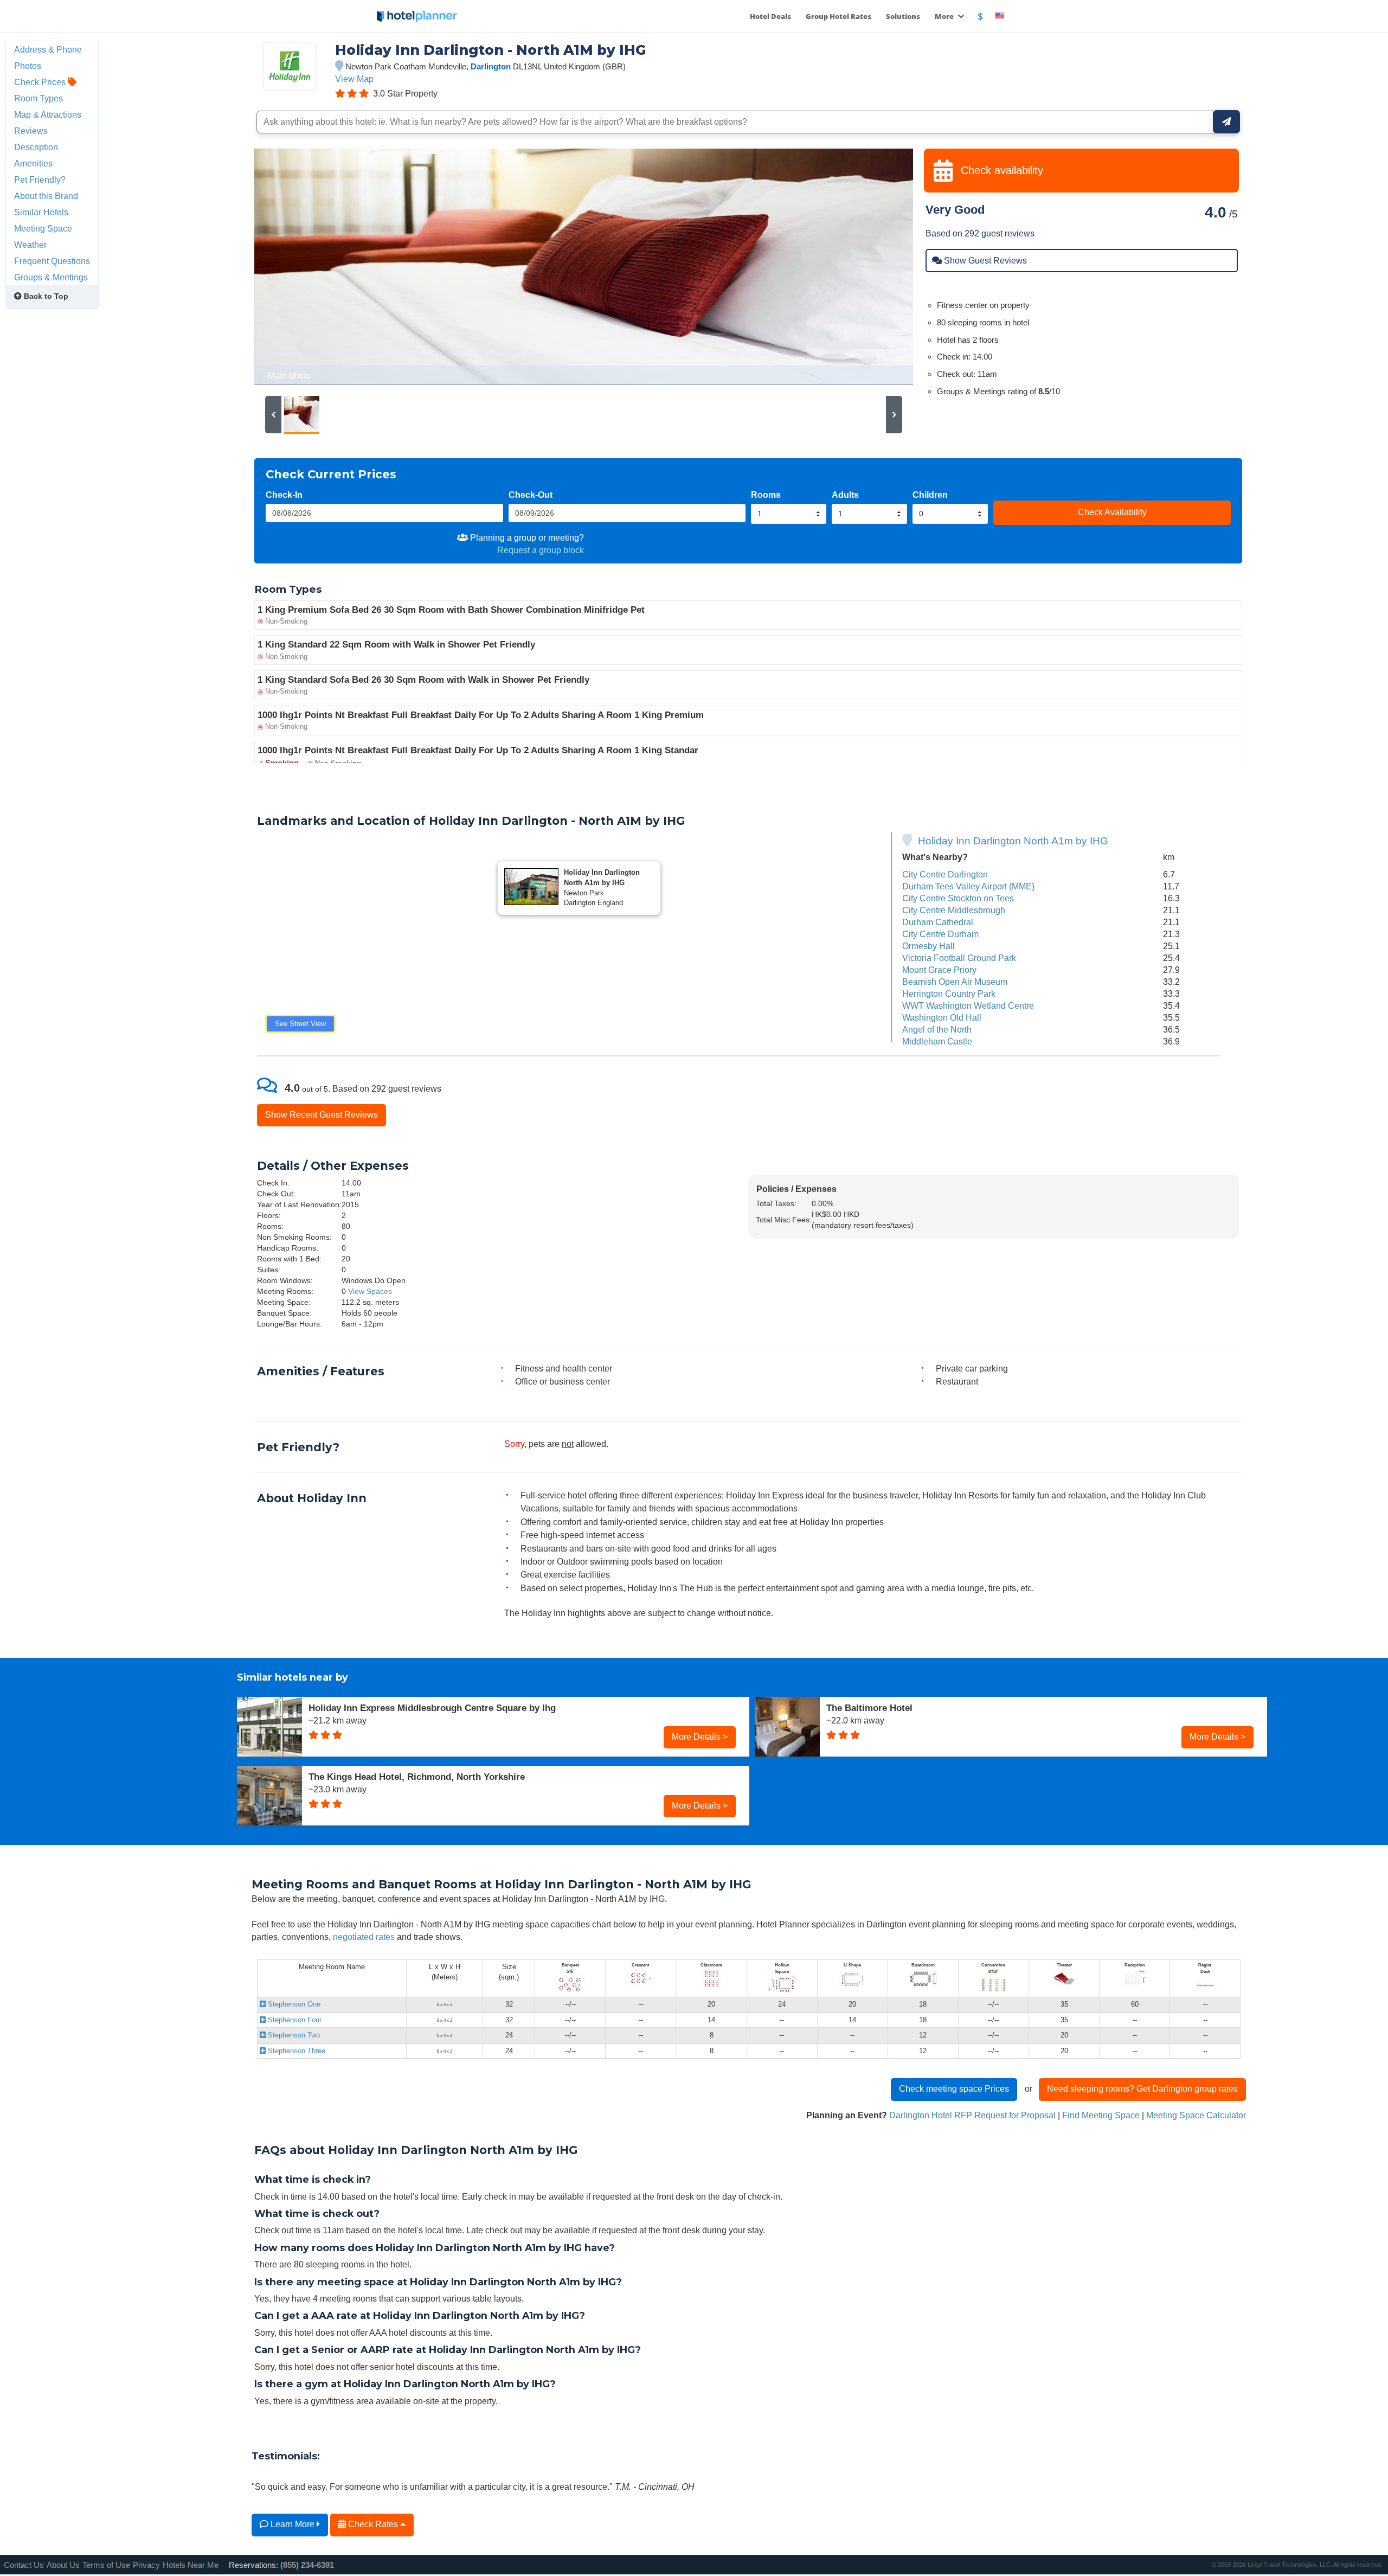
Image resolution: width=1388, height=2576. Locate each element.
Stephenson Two (293, 2035)
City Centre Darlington (945, 874)
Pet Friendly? (40, 180)
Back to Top (45, 296)
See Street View (300, 1024)
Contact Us (24, 2565)
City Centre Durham (940, 934)
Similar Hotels (41, 212)
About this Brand (46, 196)
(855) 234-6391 (307, 2565)
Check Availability (1112, 512)
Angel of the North (937, 1029)
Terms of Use (106, 2565)
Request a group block (541, 550)
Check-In (284, 495)
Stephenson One (293, 2004)
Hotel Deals (770, 16)
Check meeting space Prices (954, 2088)
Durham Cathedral (938, 922)
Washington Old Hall (942, 1017)
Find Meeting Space (1101, 2115)
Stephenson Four (294, 2020)
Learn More (293, 2524)
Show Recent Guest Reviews (322, 1114)
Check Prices (41, 82)
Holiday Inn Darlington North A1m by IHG (1013, 841)
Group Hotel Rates (838, 16)
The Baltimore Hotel (869, 1708)
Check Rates (373, 2524)
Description (36, 147)
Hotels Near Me (191, 2565)
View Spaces (370, 1291)
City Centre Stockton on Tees (958, 898)
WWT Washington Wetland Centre (968, 1005)
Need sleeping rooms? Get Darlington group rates (1142, 2088)
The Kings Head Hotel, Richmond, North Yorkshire (417, 1777)
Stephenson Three (295, 2051)
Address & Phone (48, 49)
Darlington (491, 66)
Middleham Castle (937, 1041)
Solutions (903, 16)
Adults (845, 495)
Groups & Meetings (51, 277)
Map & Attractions (48, 114)
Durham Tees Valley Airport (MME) (968, 886)
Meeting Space (43, 228)
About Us (63, 2565)
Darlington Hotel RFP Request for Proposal (972, 2115)
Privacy (146, 2565)
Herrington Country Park (949, 994)
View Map (354, 79)
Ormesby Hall (928, 946)
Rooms (766, 495)
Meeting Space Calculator (1196, 2115)
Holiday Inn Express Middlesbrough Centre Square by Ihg (432, 1708)
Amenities (33, 163)
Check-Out (531, 495)
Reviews (31, 131)
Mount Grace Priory (939, 970)
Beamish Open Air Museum (955, 982)
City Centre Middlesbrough (954, 910)
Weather (30, 245)
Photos (28, 66)
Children (930, 495)
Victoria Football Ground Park (959, 958)
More (945, 16)
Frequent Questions (52, 261)
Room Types (38, 98)
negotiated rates (364, 1937)
